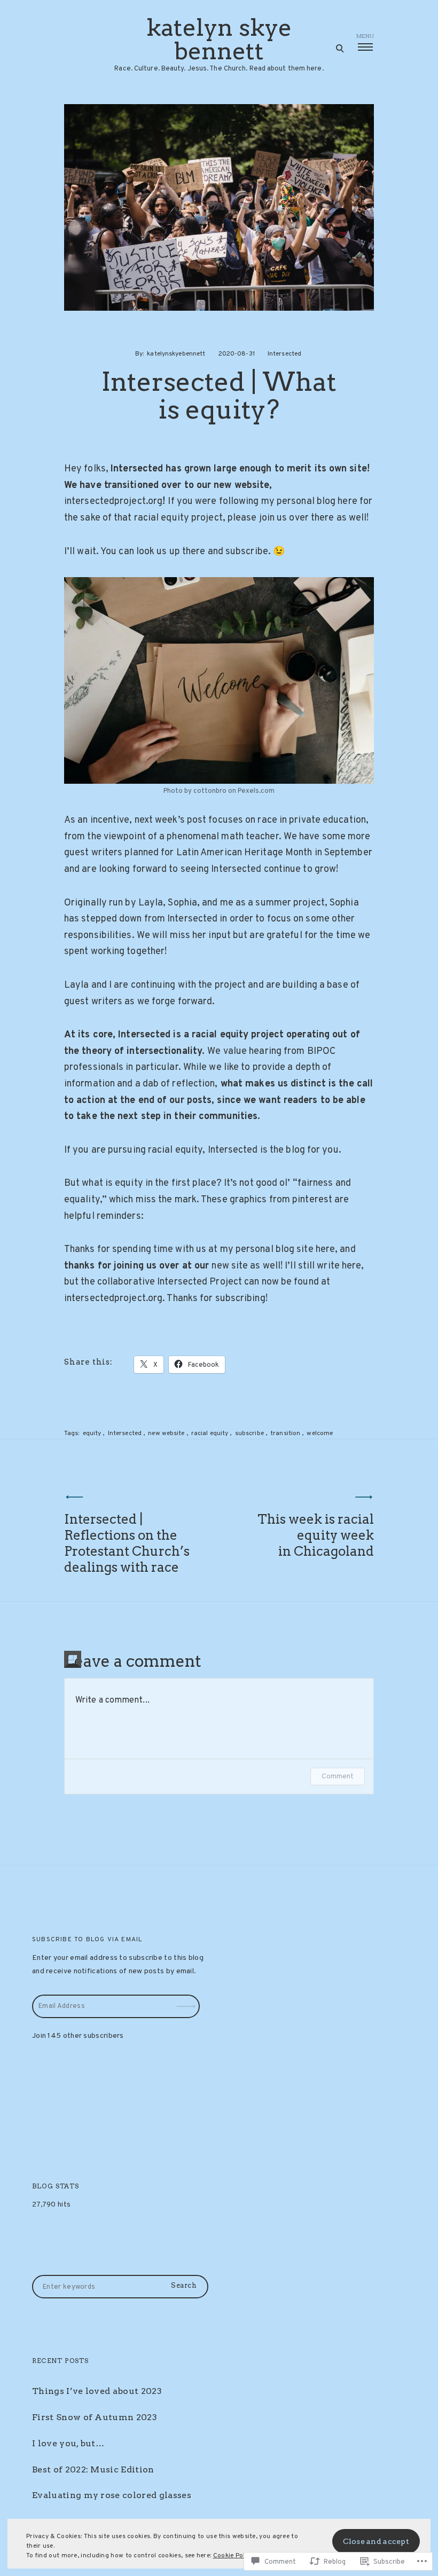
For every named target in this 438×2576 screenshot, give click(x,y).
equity (92, 1433)
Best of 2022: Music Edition (93, 2469)
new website (166, 1433)
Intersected (284, 354)
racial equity (210, 1433)
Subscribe (187, 1999)
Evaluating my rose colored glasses (112, 2495)
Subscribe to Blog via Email (87, 1940)
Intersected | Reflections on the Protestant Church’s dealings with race (127, 1543)
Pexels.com (256, 791)
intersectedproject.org (113, 502)
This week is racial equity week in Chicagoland (316, 1535)
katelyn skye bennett (219, 40)
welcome (320, 1433)
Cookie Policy (233, 2556)
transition (285, 1433)
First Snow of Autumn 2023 (95, 2417)
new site (230, 1266)
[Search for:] (120, 2287)
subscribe (249, 1433)
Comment (338, 1777)
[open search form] (339, 48)
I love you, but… (68, 2443)
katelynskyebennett (176, 354)
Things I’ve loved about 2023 (97, 2391)
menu (365, 36)
